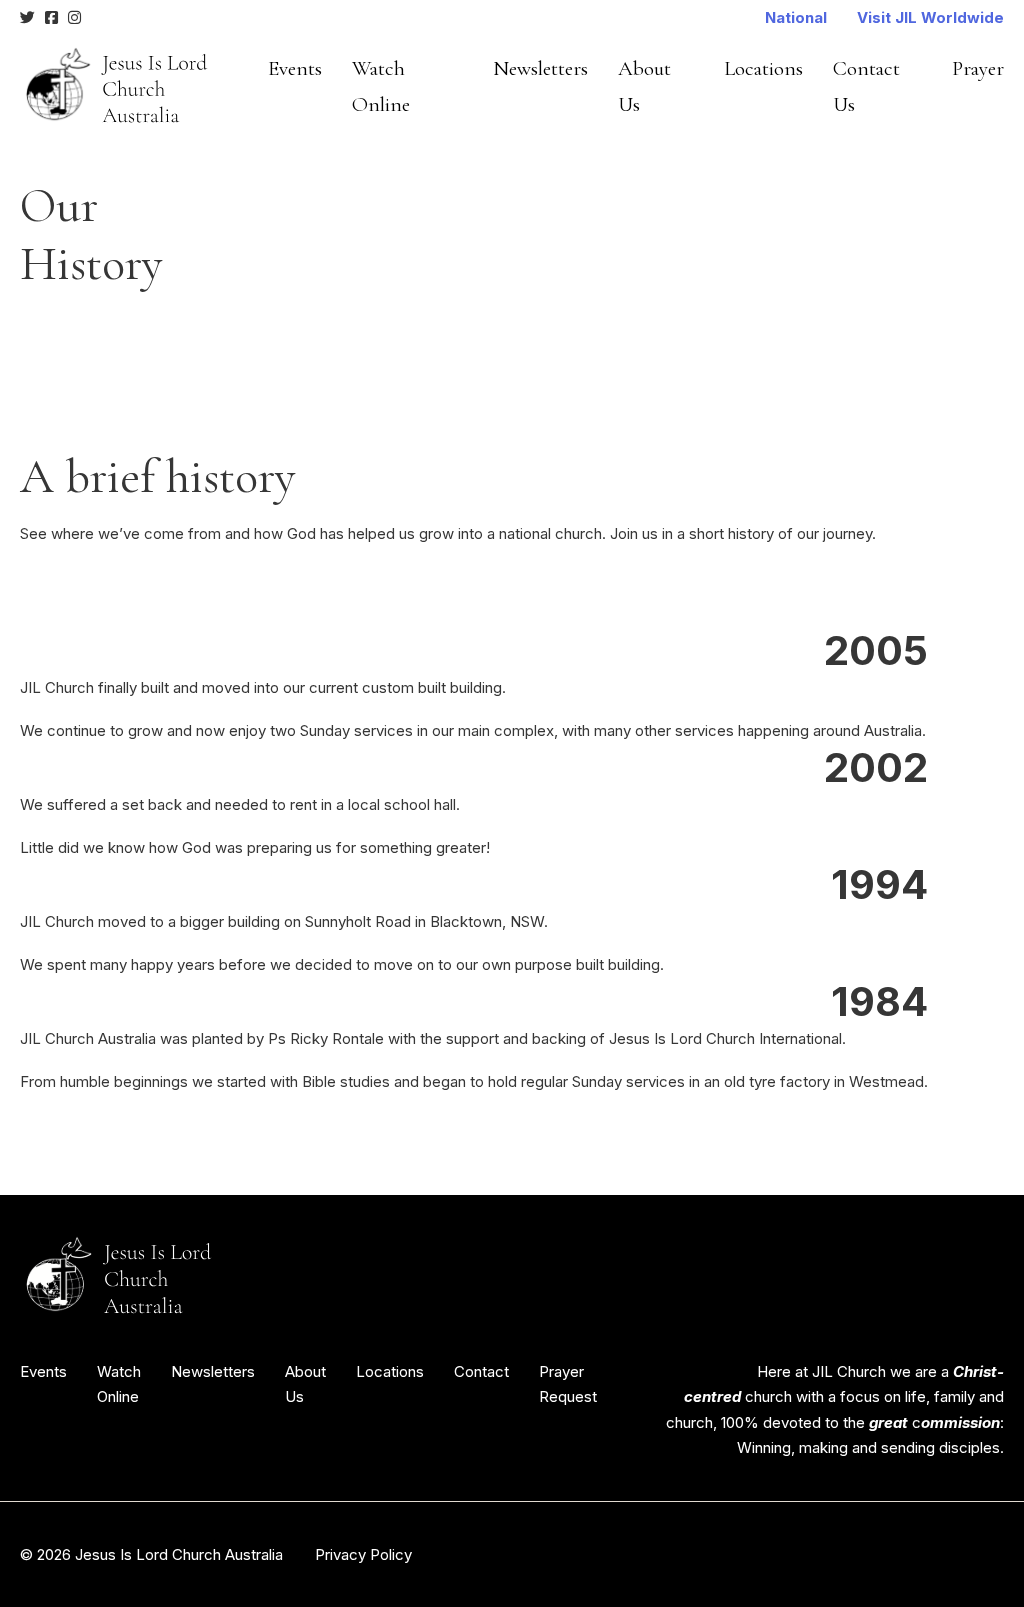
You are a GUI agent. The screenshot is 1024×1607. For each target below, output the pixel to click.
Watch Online (381, 86)
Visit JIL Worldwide (930, 17)
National (796, 17)
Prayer (978, 68)
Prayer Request (568, 1384)
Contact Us (866, 86)
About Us (644, 86)
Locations (763, 68)
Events (295, 68)
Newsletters (540, 68)
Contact (481, 1371)
